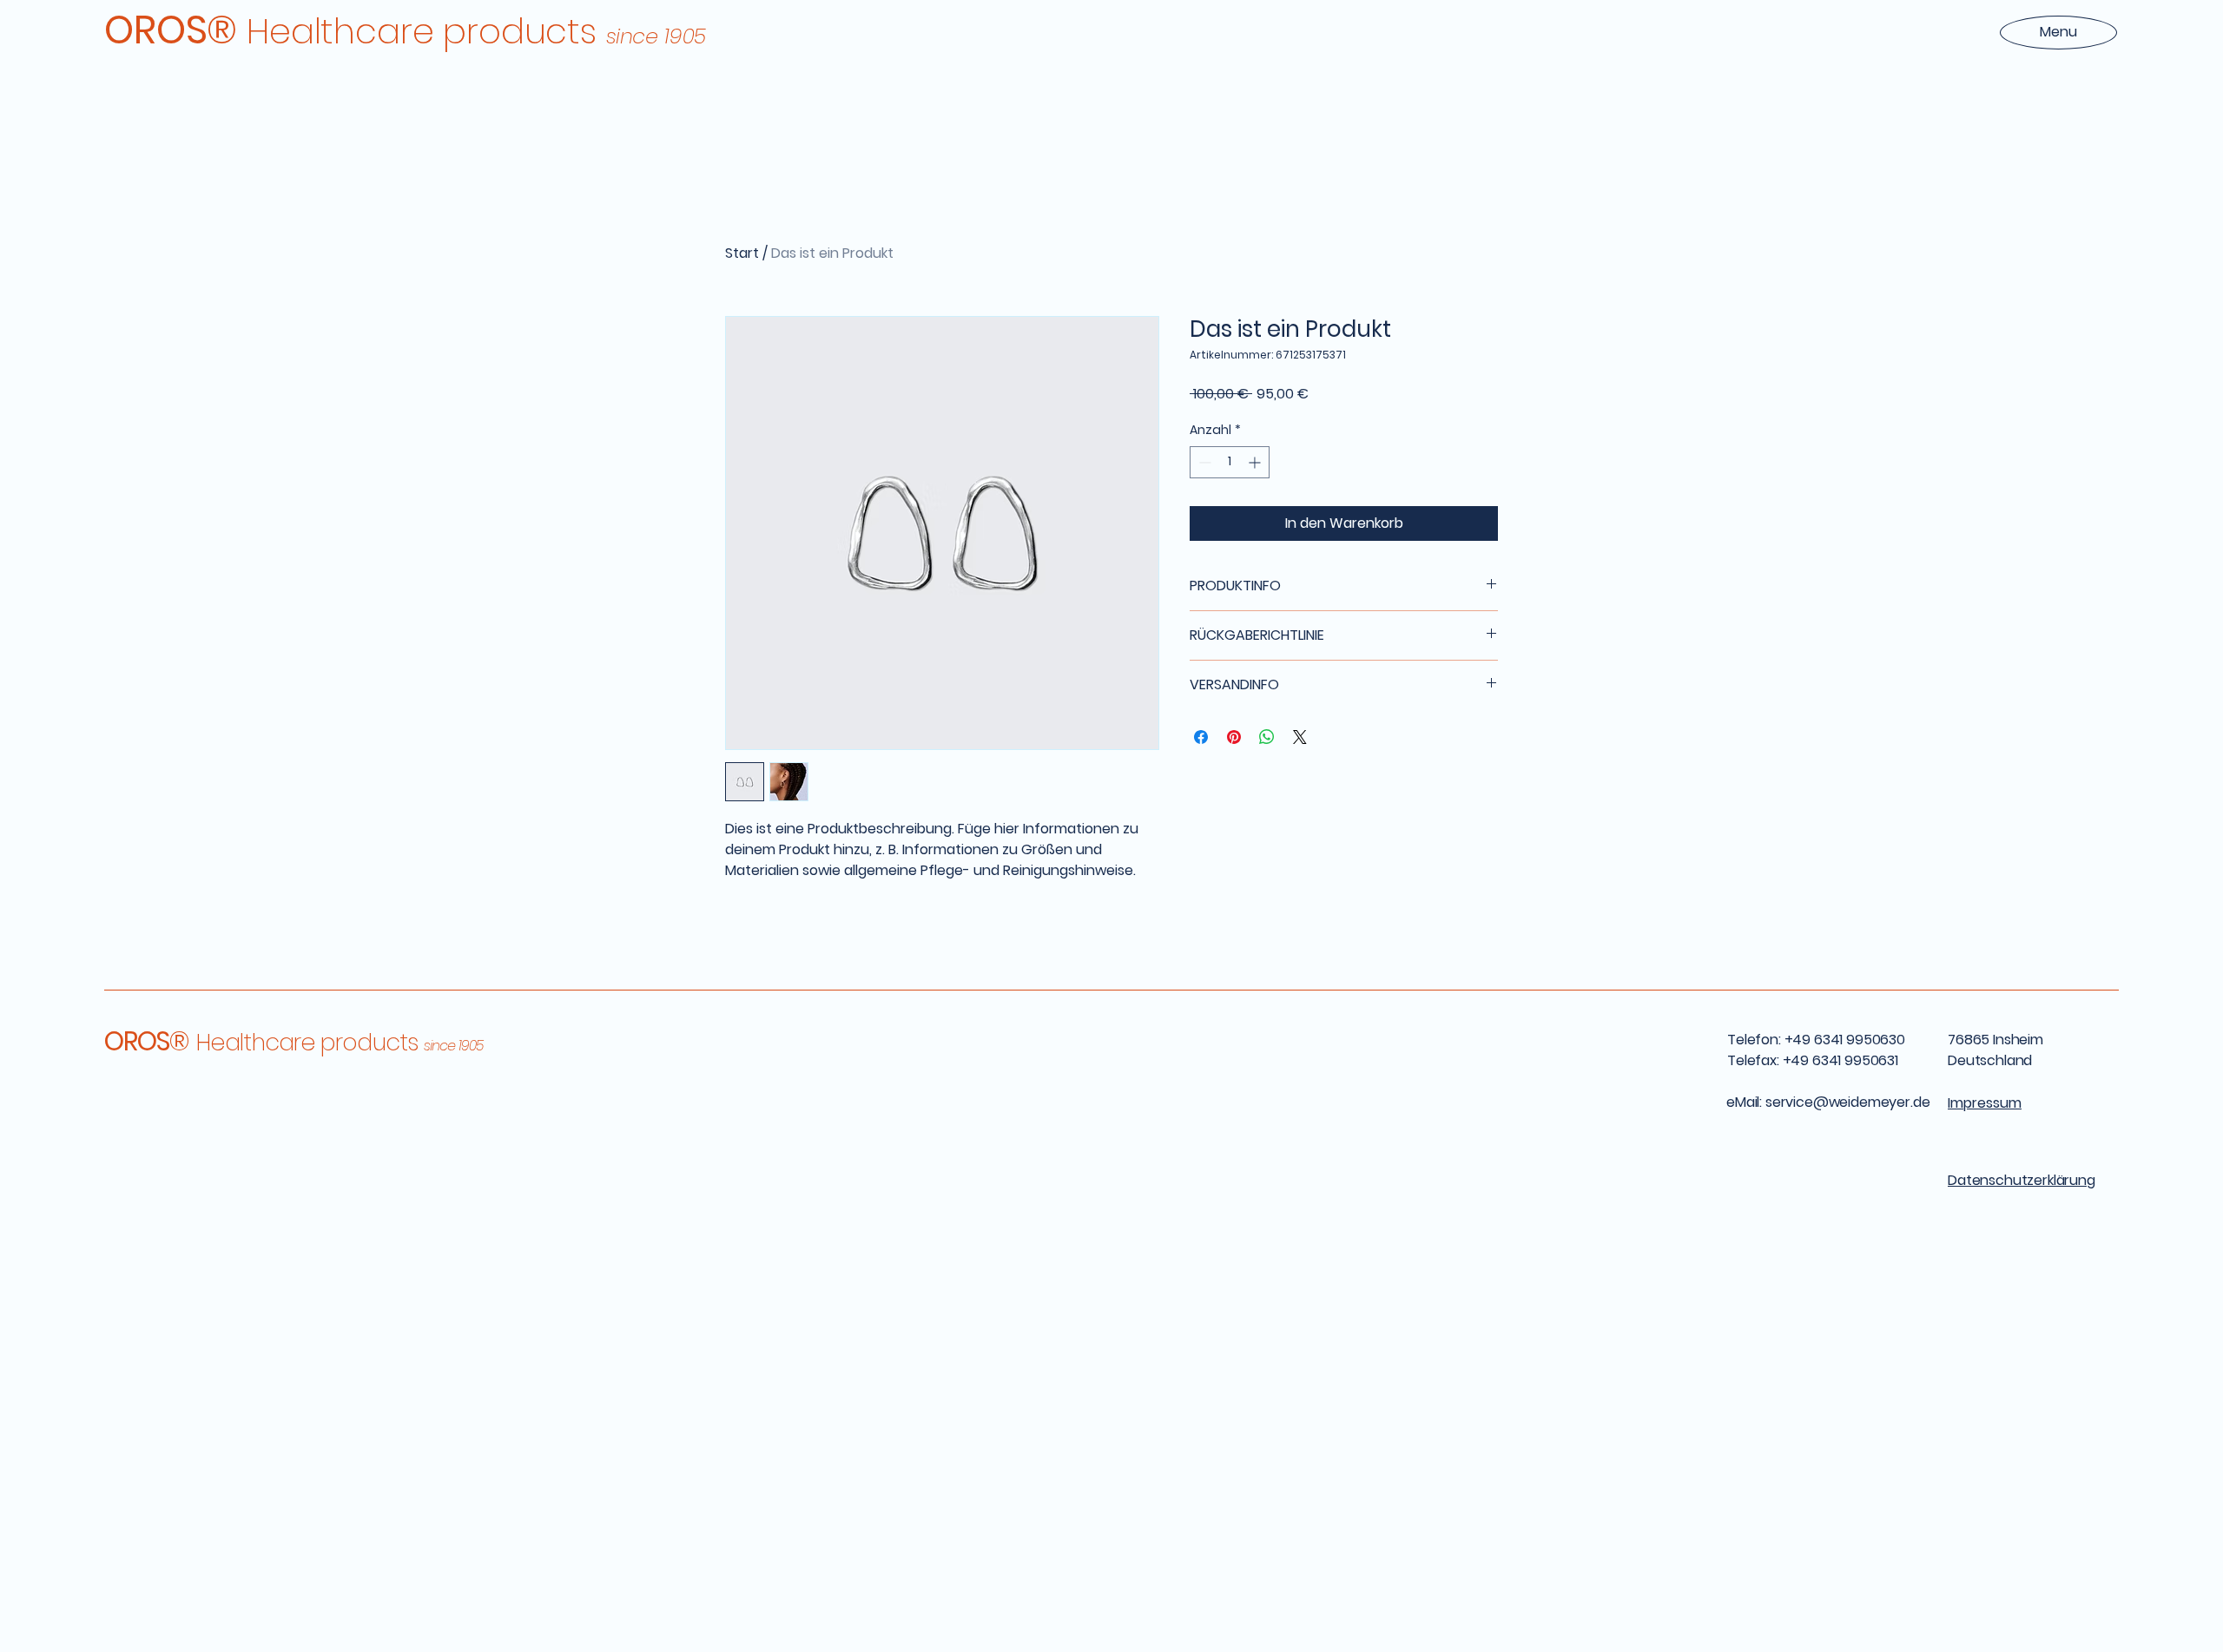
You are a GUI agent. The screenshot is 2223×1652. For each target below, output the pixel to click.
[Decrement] (1203, 462)
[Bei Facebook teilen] (1201, 737)
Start (742, 253)
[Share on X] (1300, 737)
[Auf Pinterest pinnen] (1234, 737)
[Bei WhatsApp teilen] (1267, 737)
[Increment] (1256, 462)
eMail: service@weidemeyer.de (1828, 1102)
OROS (148, 1041)
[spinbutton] (1230, 462)
